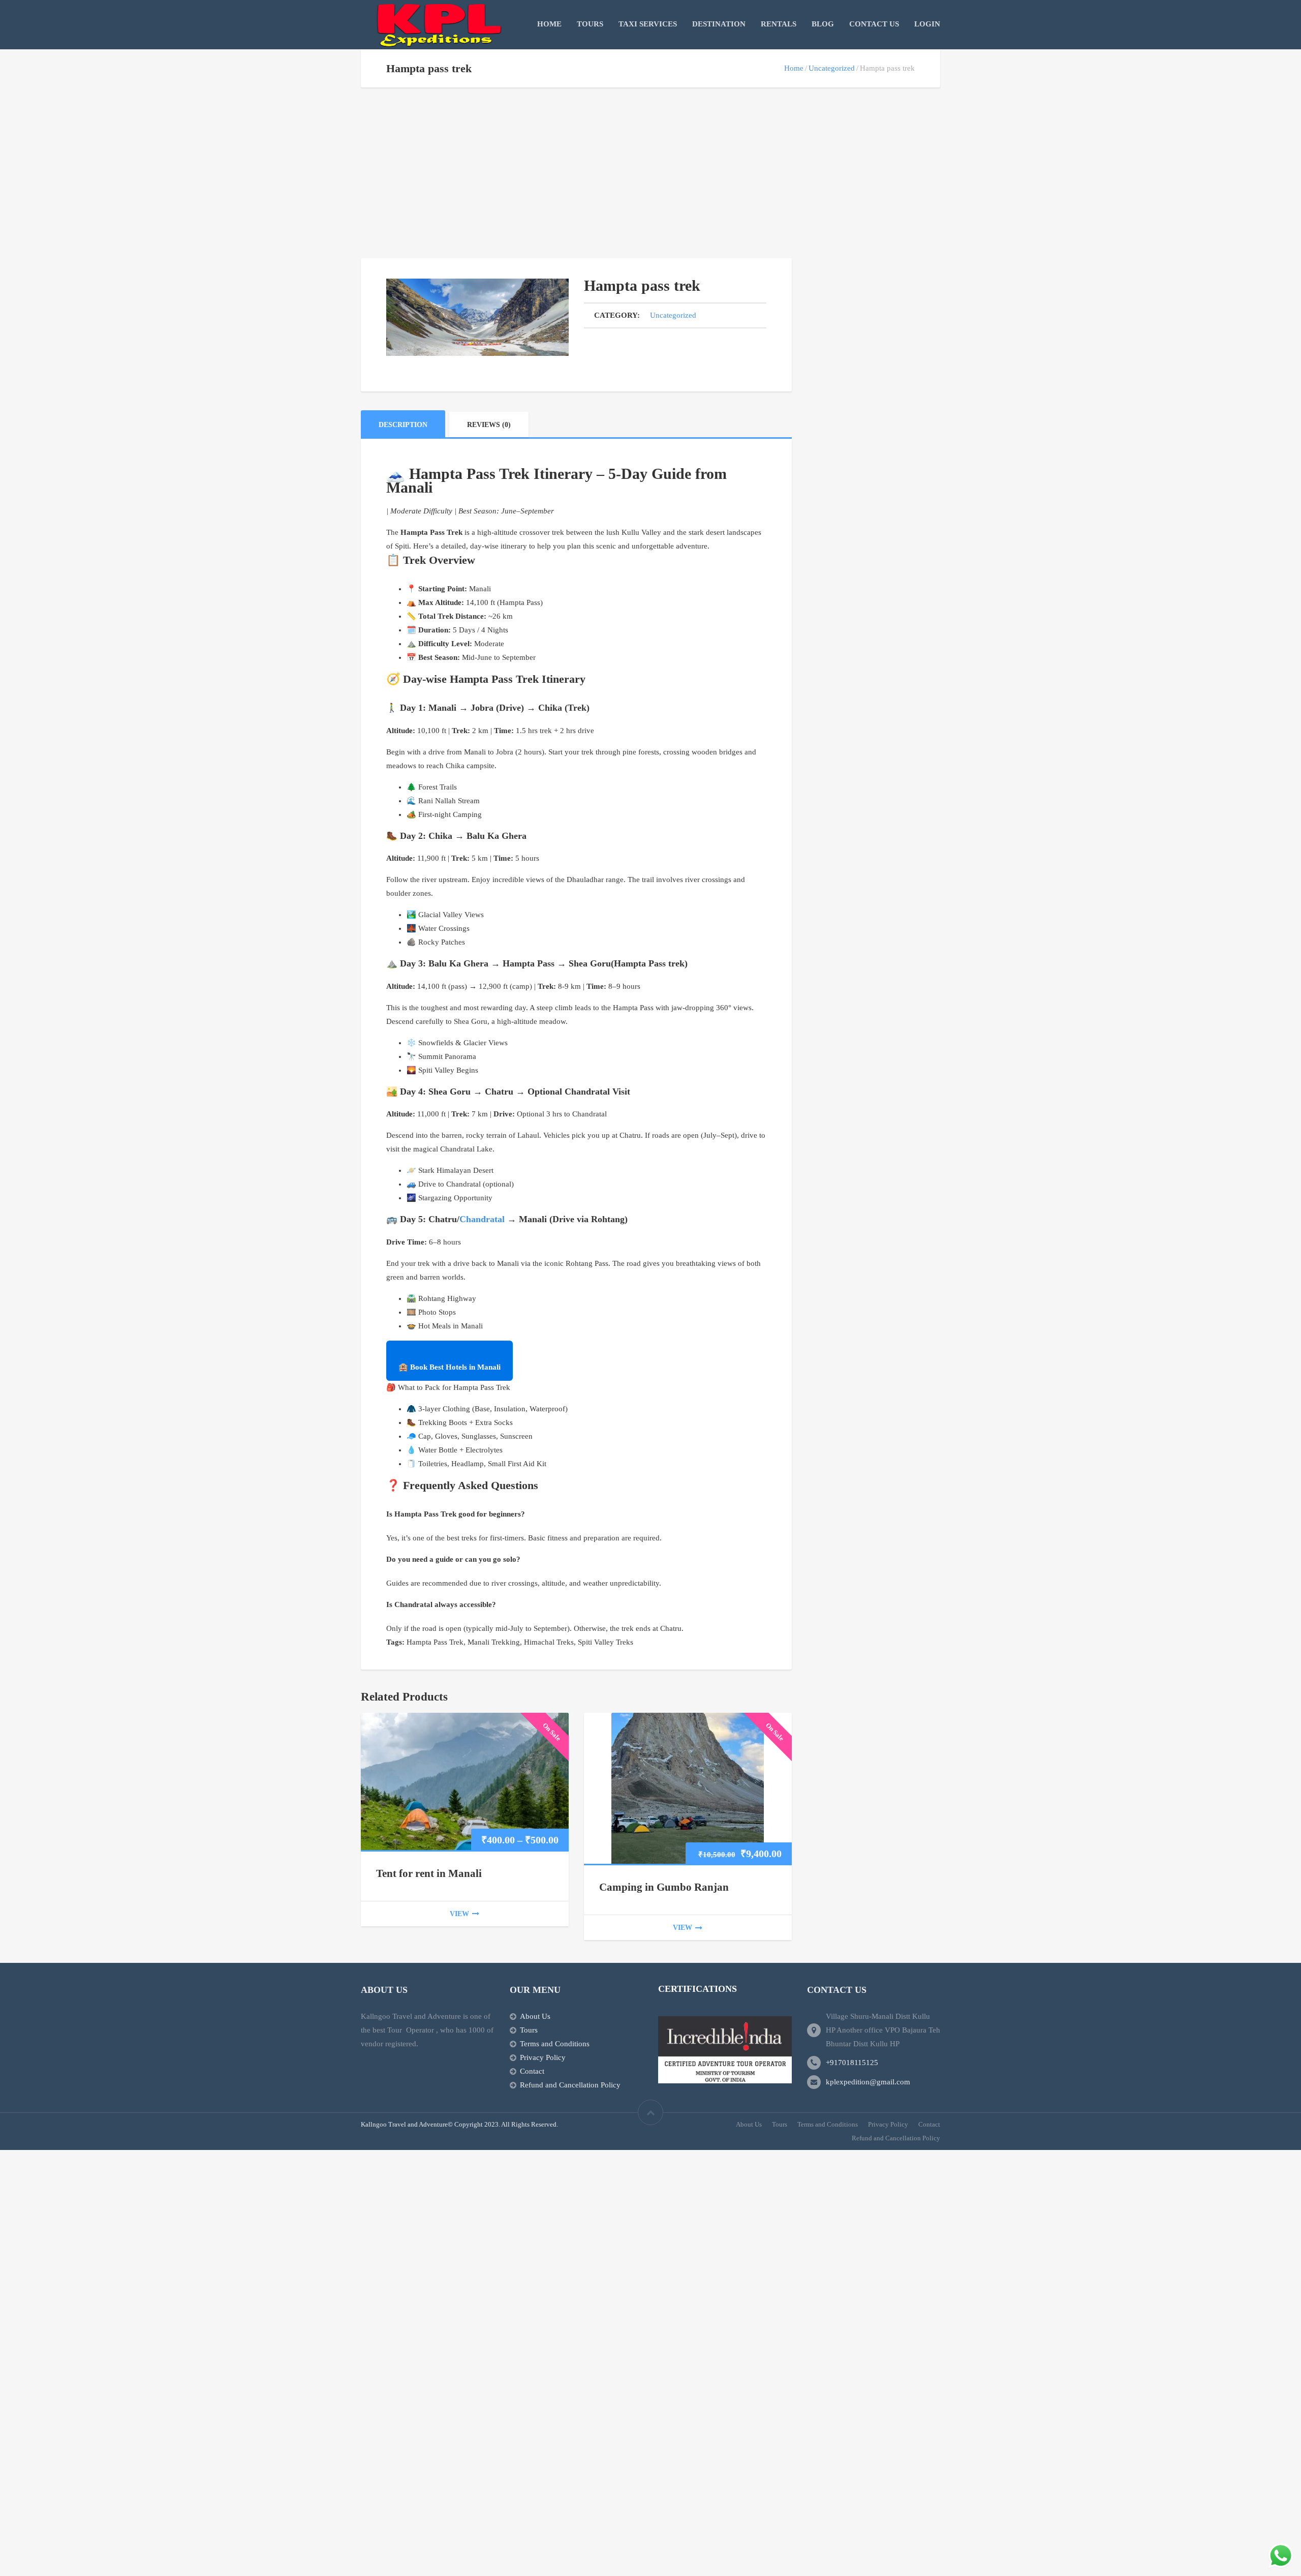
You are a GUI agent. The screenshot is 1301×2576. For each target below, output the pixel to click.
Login (927, 24)
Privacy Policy (543, 2057)
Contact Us (874, 24)
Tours (590, 24)
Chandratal (482, 1219)
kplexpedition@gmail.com (868, 2082)
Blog (823, 24)
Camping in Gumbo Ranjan (664, 1887)
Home (549, 24)
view (459, 1914)
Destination (719, 24)
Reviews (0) (489, 425)
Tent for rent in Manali (429, 1873)
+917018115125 (852, 2063)
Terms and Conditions (555, 2044)
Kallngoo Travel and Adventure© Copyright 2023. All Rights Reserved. (459, 2124)
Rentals (779, 24)
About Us (535, 2016)
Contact (532, 2071)
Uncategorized (832, 68)
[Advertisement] (576, 183)
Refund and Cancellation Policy (570, 2085)
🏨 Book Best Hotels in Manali (450, 1367)
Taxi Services (648, 24)
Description (403, 425)
